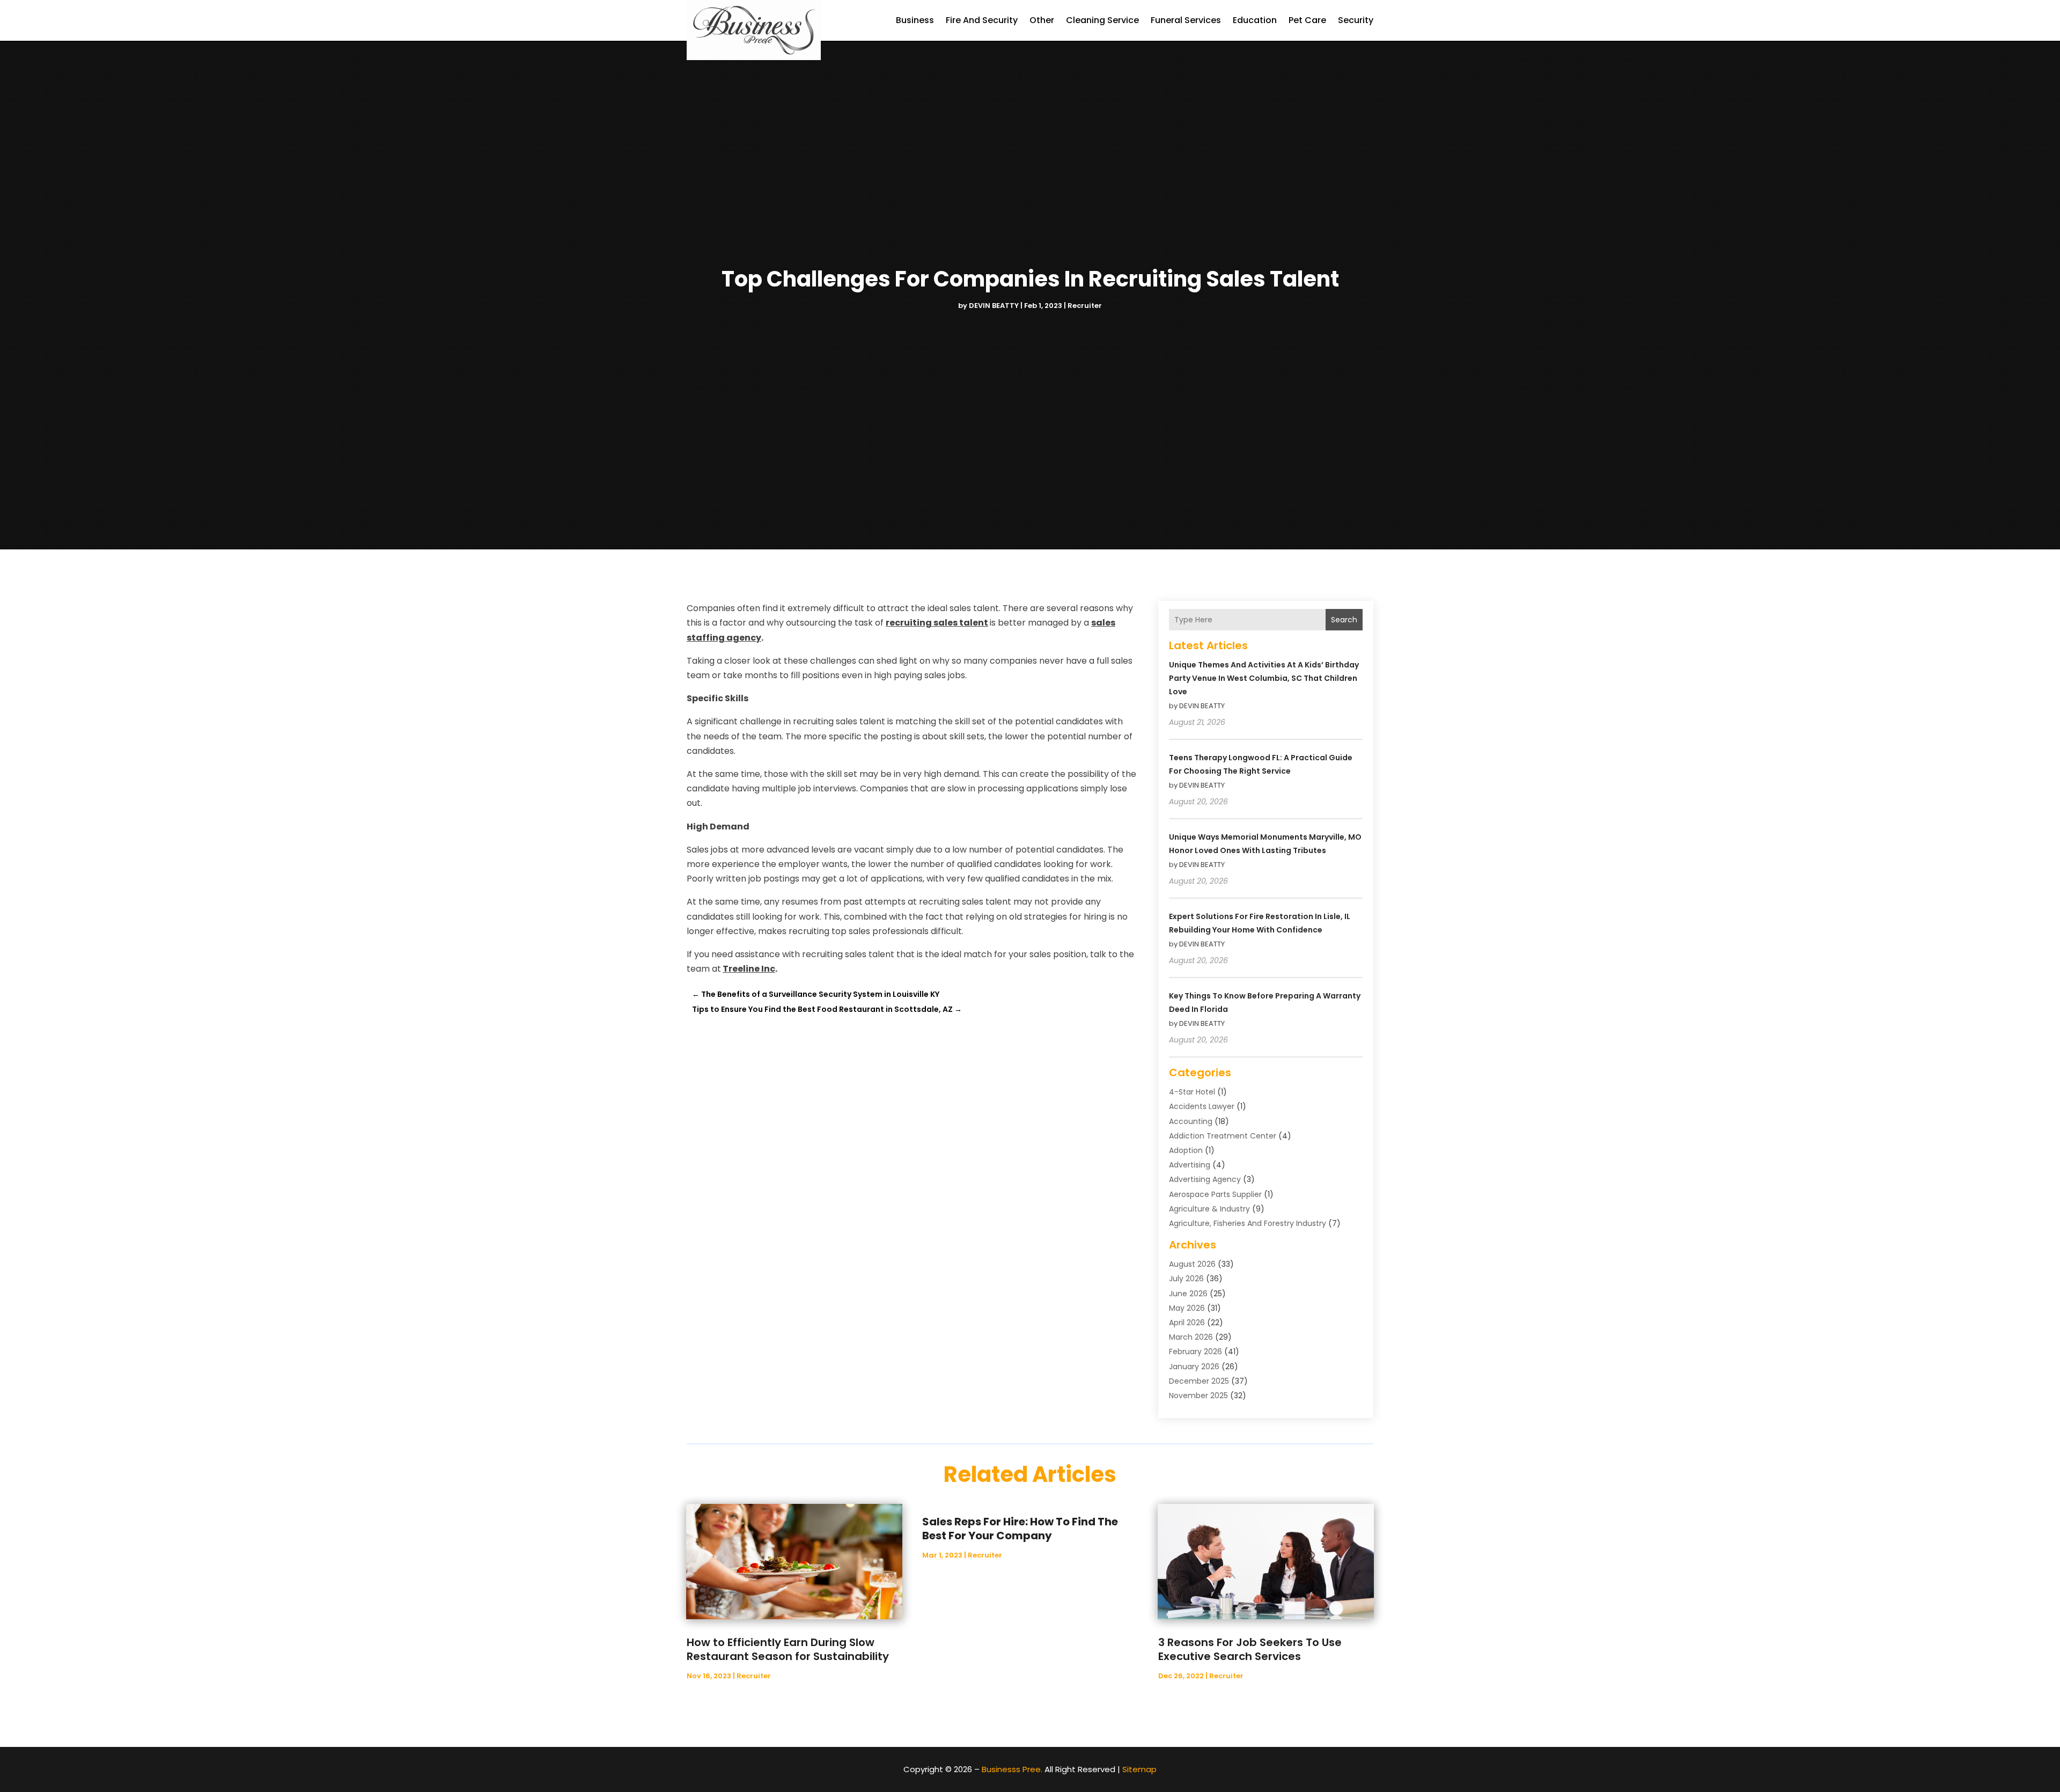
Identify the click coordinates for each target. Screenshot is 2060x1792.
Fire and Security (982, 20)
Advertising (1190, 1165)
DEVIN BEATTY (994, 306)
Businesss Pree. (1012, 1769)
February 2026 (1195, 1352)
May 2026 (1187, 1308)
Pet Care (1307, 20)
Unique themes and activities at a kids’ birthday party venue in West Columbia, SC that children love (1264, 678)
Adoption (1186, 1150)
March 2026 (1191, 1337)
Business (915, 20)
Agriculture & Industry (1209, 1209)
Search (1344, 620)
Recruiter (1085, 306)
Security (1356, 20)
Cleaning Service (1102, 20)
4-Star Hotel (1192, 1092)
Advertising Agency (1205, 1179)
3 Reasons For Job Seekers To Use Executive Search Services (1250, 1649)
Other (1042, 20)
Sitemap (1139, 1769)
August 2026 (1192, 1264)
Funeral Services (1186, 20)
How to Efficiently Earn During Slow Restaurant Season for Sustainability (788, 1649)
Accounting (1191, 1121)
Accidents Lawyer (1202, 1106)
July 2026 (1186, 1279)
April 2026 (1187, 1323)
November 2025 (1198, 1396)
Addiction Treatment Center (1223, 1136)
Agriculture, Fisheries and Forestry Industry (1248, 1223)
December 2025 (1199, 1381)
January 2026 (1194, 1367)
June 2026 (1188, 1294)
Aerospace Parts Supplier (1215, 1194)
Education (1255, 20)
